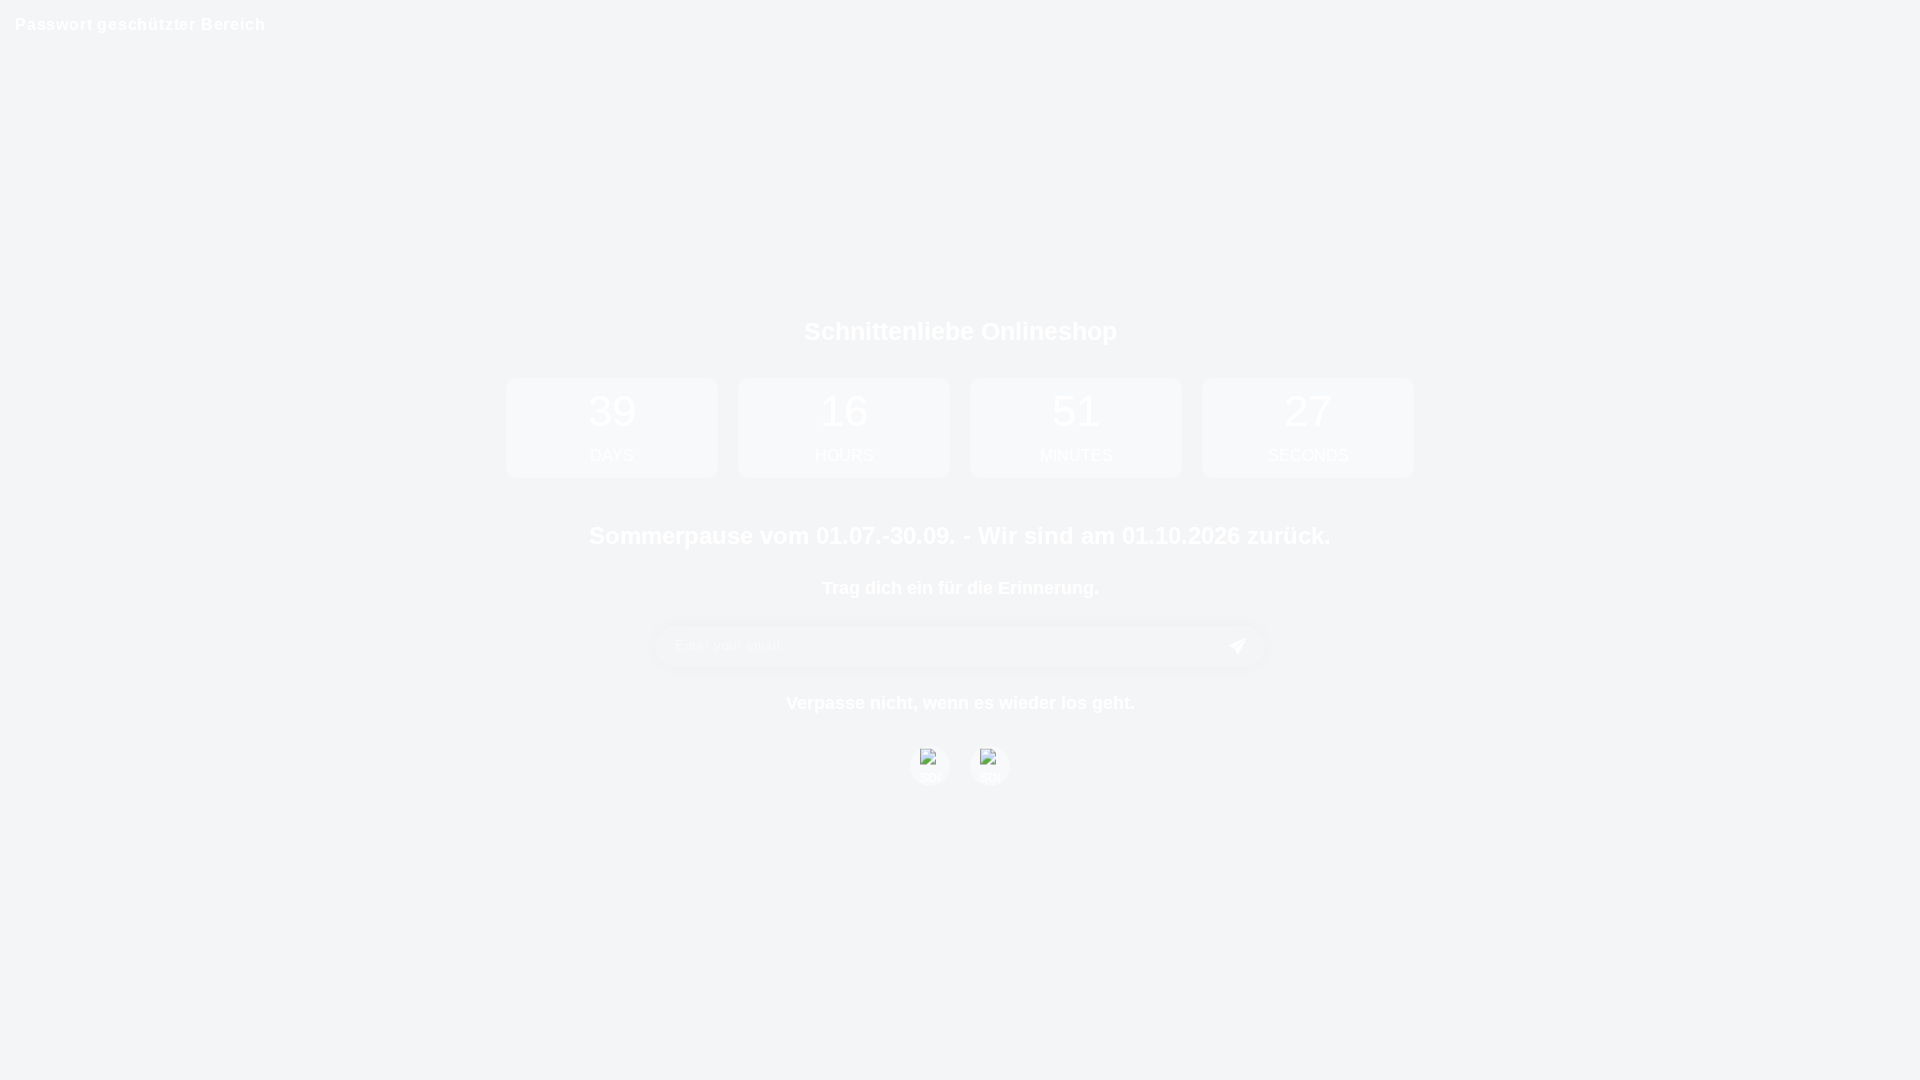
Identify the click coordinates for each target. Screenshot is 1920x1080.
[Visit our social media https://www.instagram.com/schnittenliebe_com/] (990, 766)
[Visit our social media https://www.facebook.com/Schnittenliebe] (930, 766)
